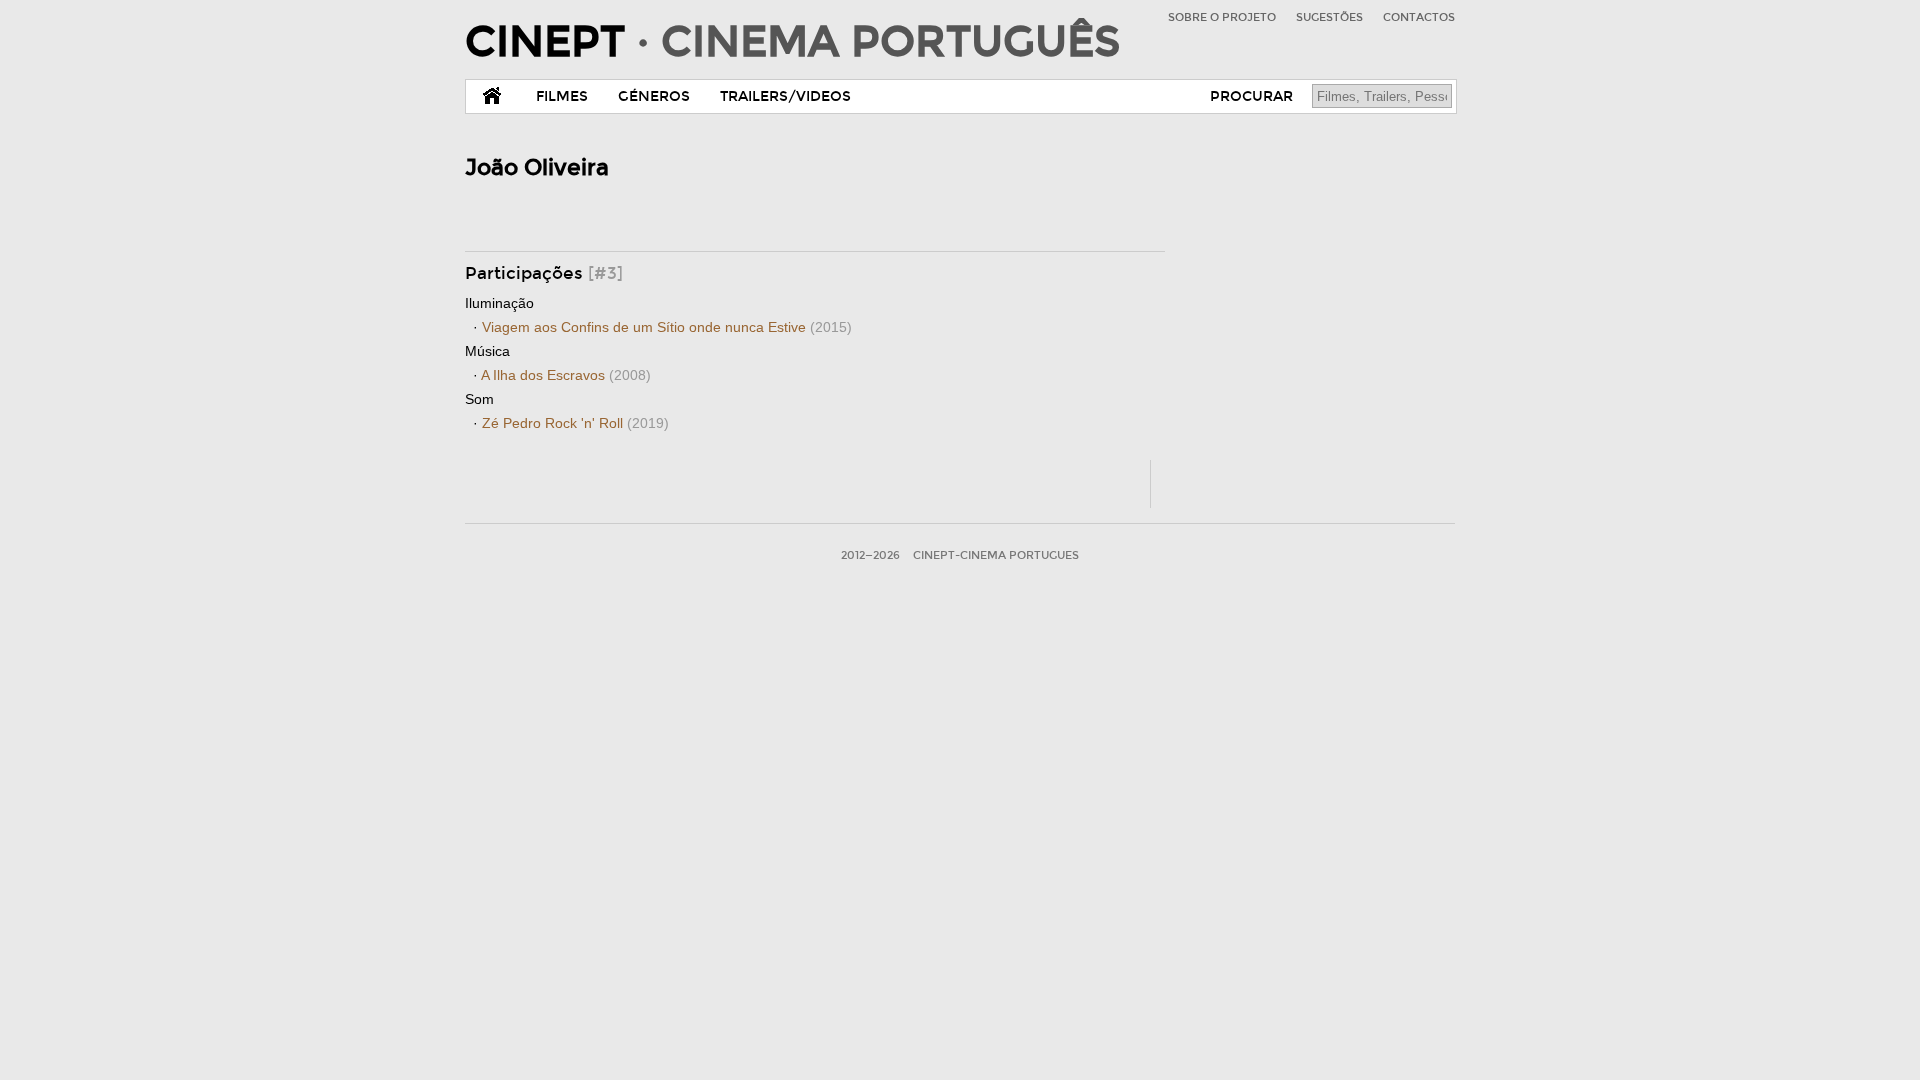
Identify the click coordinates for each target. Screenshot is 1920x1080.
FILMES (562, 96)
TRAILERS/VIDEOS (785, 96)
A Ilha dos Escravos (566, 375)
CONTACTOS (1419, 17)
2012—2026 (870, 555)
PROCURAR (1251, 96)
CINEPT (792, 42)
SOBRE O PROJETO (1222, 17)
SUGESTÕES (1329, 17)
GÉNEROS (654, 96)
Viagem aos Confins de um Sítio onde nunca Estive (667, 327)
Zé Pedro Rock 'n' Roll (575, 423)
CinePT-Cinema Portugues (996, 555)
